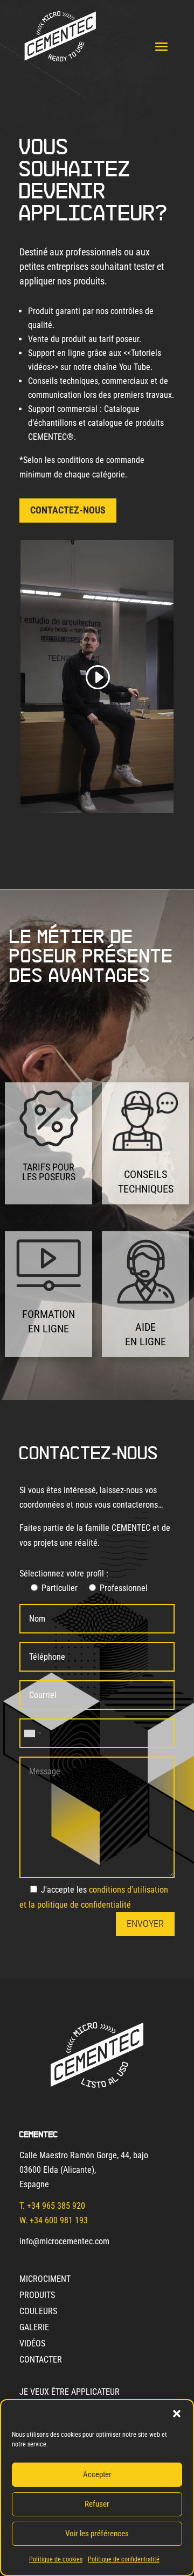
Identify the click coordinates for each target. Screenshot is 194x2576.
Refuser (97, 2504)
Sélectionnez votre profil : (64, 1574)
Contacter (41, 2360)
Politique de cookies (56, 2559)
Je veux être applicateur (70, 2393)
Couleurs (38, 2312)
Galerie (34, 2328)
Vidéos (32, 2344)
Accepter (97, 2474)
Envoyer (145, 1924)
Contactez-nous (68, 510)
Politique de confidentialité (124, 2559)
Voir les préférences (97, 2534)
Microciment (45, 2280)
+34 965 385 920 (56, 2206)
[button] (177, 2414)
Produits (37, 2296)
